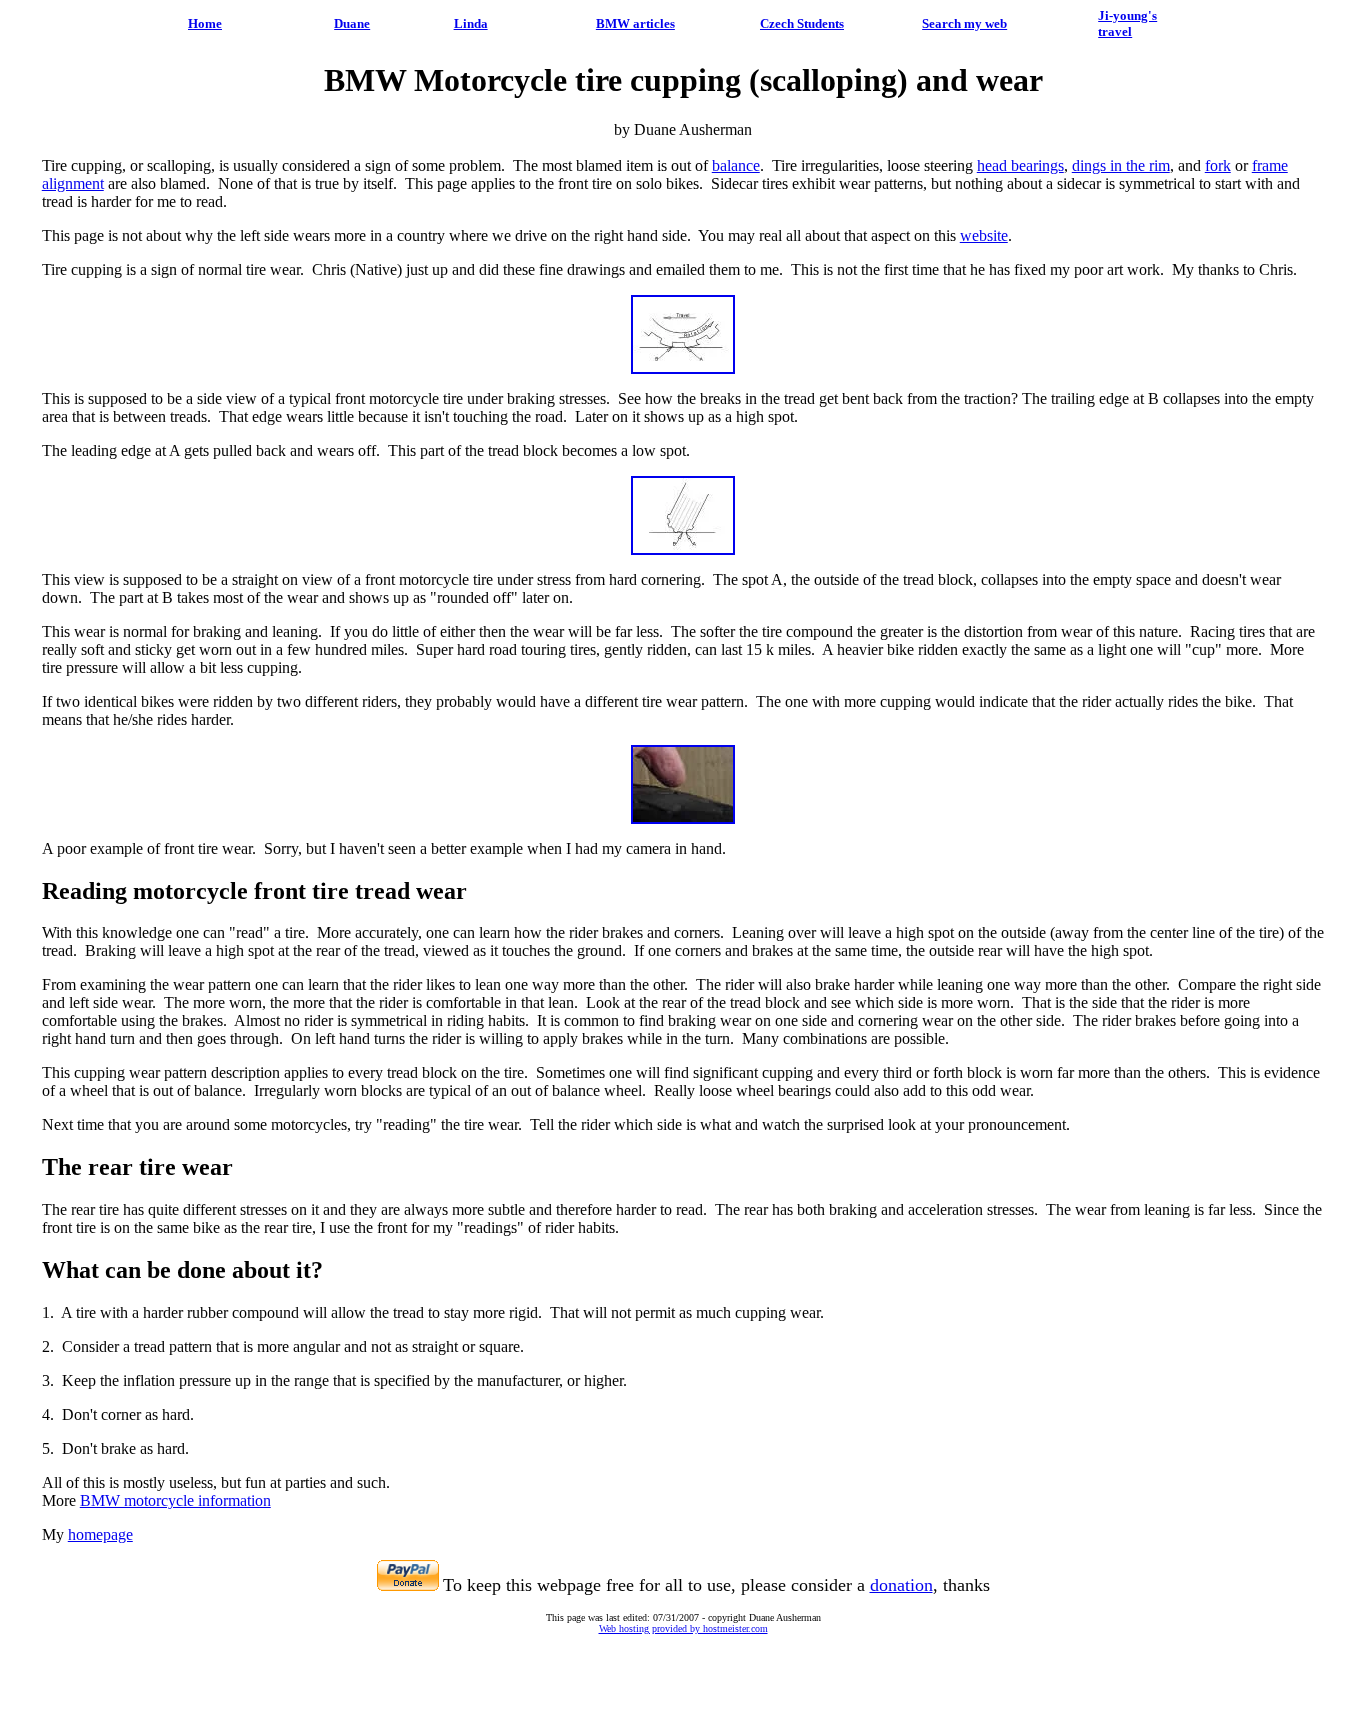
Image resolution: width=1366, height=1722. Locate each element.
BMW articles (635, 23)
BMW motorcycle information (175, 1500)
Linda (471, 23)
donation (901, 1585)
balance (736, 165)
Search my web (964, 23)
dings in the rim (1121, 165)
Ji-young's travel (1127, 23)
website (984, 235)
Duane (352, 23)
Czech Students (802, 23)
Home (205, 23)
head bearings (1020, 165)
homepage (100, 1534)
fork (1218, 165)
